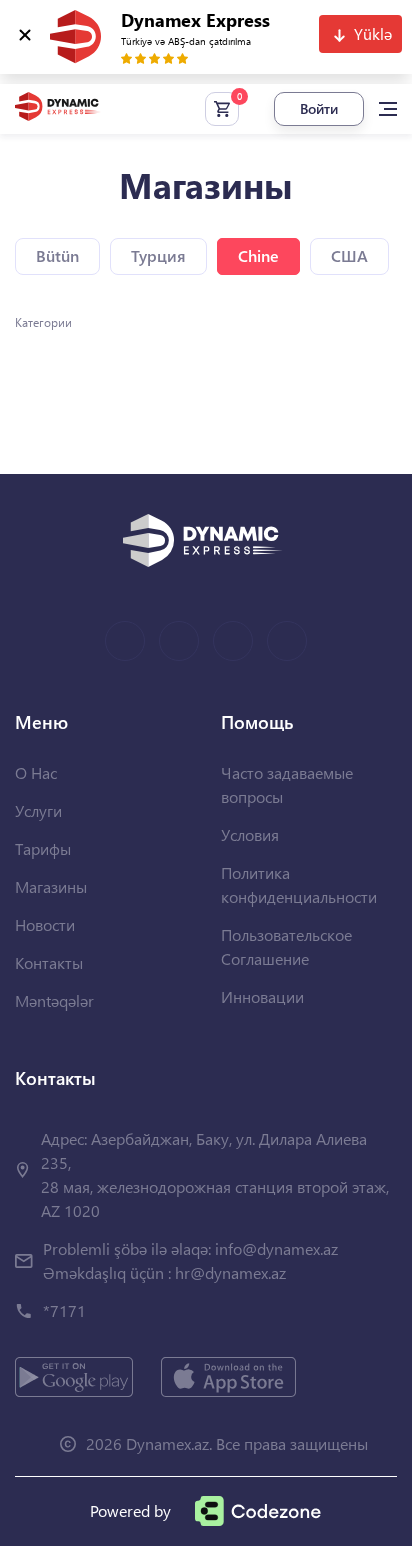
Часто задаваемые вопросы (287, 784)
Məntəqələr (54, 1000)
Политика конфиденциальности (299, 884)
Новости (45, 924)
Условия (250, 834)
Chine (258, 255)
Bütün (57, 255)
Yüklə (373, 33)
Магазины (51, 886)
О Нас (36, 772)
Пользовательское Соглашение (286, 946)
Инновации (262, 996)
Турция (158, 255)
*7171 (64, 1310)
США (349, 255)
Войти (319, 108)
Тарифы (43, 848)
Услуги (38, 810)
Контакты (49, 962)
